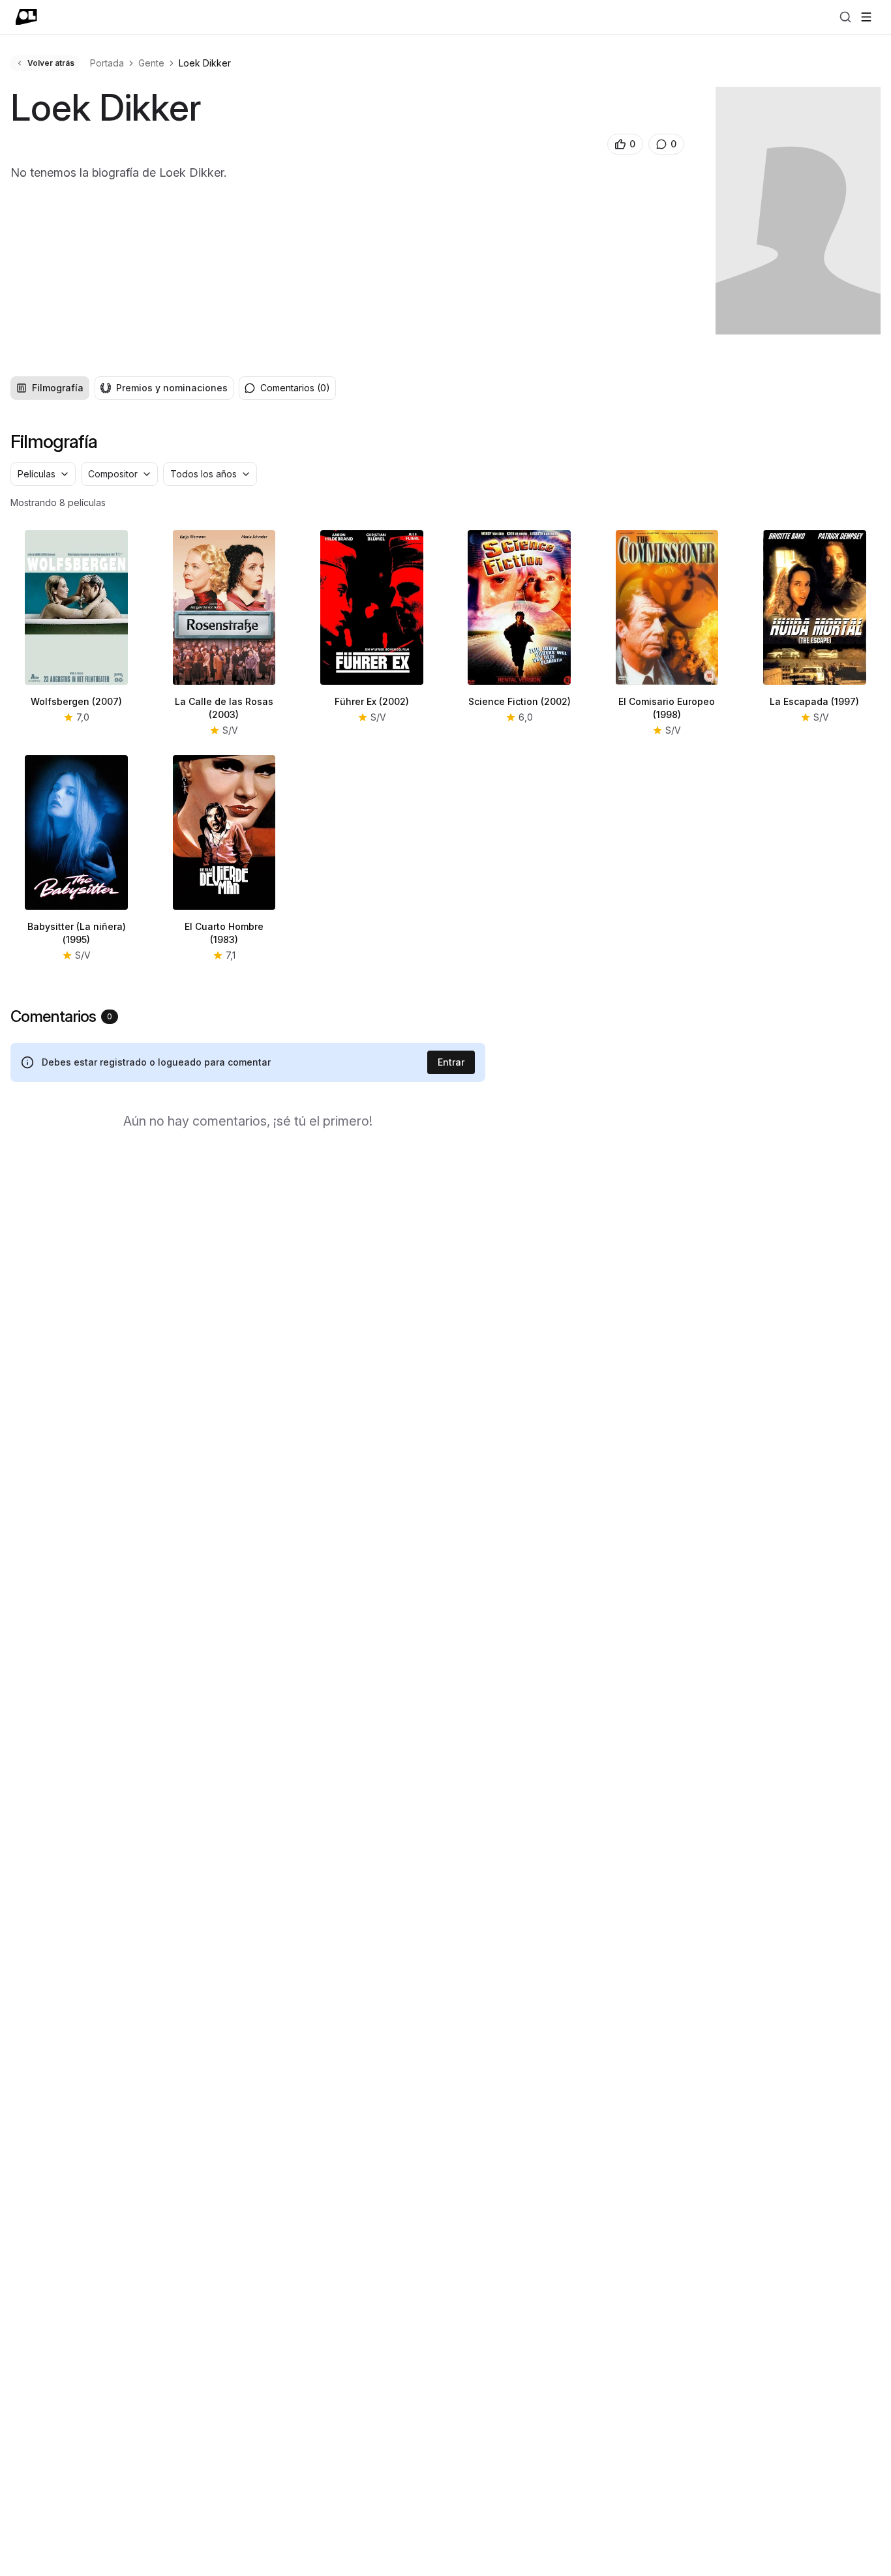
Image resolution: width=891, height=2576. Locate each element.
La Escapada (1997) (814, 701)
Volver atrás (51, 63)
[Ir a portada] (26, 17)
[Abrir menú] (866, 17)
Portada (107, 63)
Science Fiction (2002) (520, 701)
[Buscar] (845, 17)
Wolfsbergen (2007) (76, 701)
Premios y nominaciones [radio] (172, 388)
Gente (151, 63)
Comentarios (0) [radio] (295, 388)
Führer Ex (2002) (372, 701)
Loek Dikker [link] (205, 63)
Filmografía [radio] (58, 388)
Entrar (451, 1062)
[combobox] (43, 474)
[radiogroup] (122, 388)
